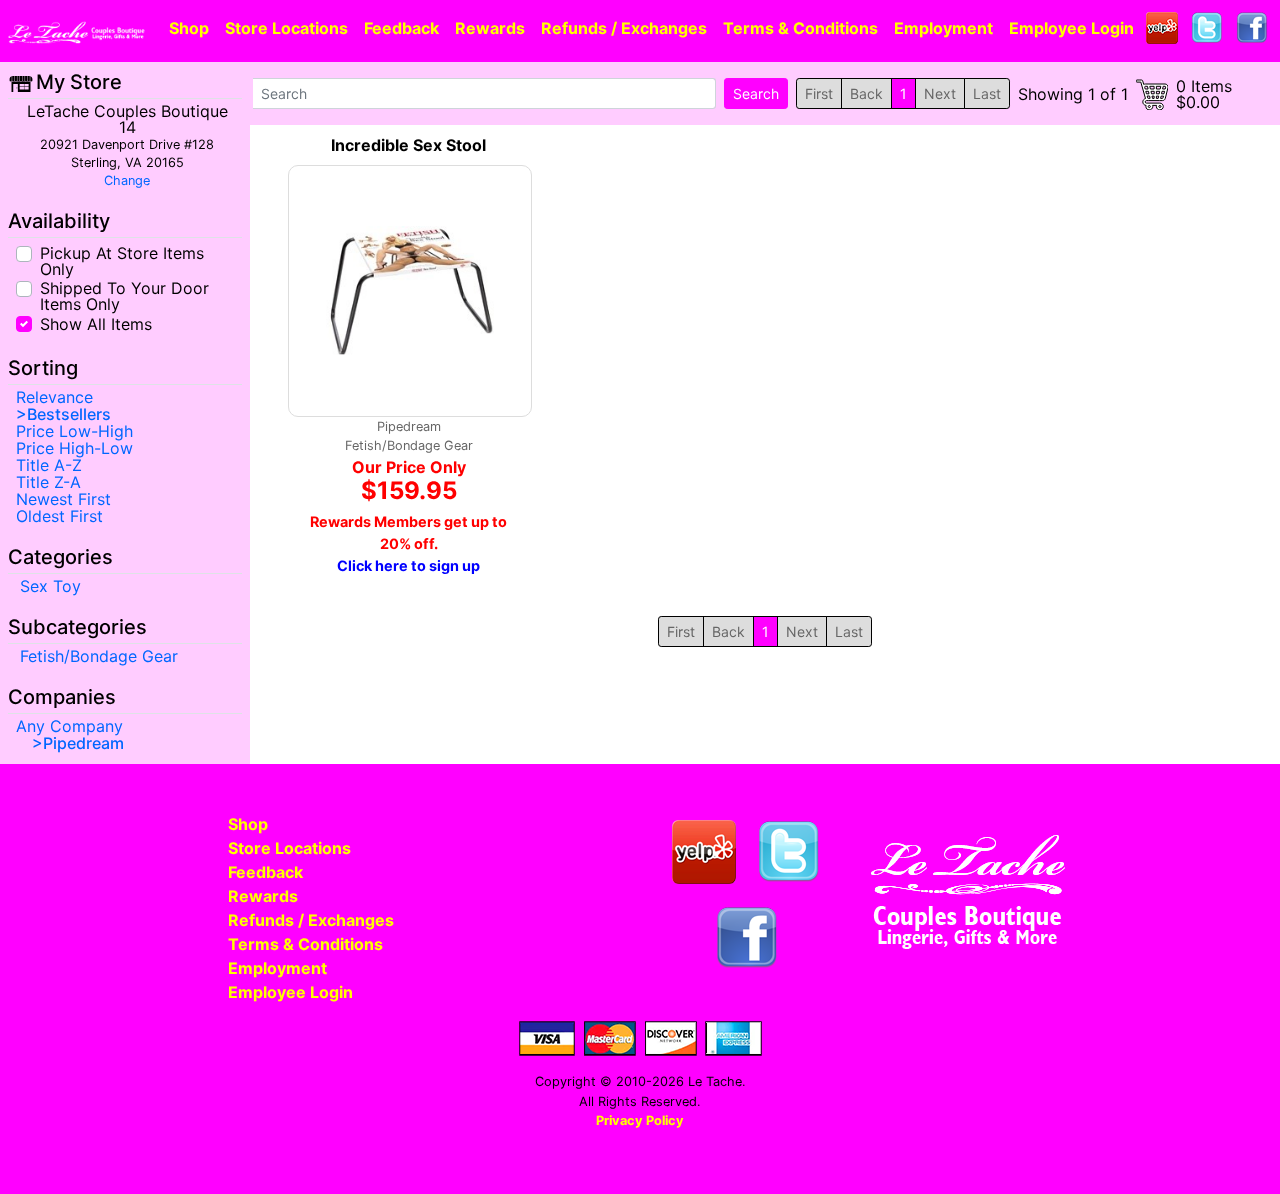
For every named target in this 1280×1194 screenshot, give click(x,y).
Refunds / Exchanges (624, 28)
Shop (189, 28)
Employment (943, 28)
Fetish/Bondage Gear (99, 656)
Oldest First (59, 516)
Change (127, 180)
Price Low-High (74, 431)
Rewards (490, 28)
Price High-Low (74, 448)
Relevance (54, 397)
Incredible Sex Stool (408, 145)
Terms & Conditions (800, 28)
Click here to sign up (408, 565)
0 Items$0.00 (1204, 94)
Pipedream (83, 743)
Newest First (63, 499)
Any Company (69, 726)
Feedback (401, 28)
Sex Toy (50, 586)
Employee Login (1071, 28)
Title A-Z (49, 465)
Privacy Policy (640, 1120)
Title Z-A (48, 482)
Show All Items (96, 322)
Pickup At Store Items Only (122, 260)
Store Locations (286, 28)
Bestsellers (69, 414)
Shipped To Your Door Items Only (124, 295)
